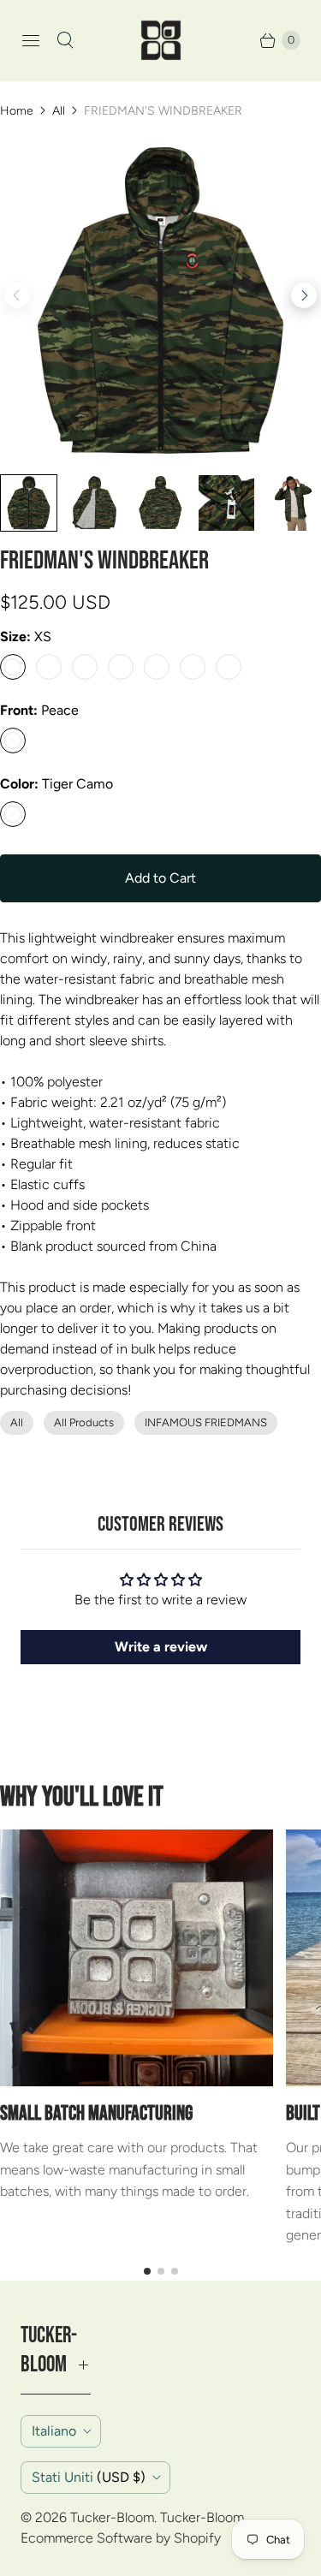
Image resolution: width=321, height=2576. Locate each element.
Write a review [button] (161, 1647)
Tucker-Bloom (112, 2517)
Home (17, 111)
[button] (304, 295)
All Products (84, 1422)
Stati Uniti (89, 2477)
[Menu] (31, 40)
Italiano (54, 2431)
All (59, 111)
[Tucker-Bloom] (161, 40)
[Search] (65, 40)
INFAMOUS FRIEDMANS (206, 1422)
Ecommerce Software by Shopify (121, 2538)
